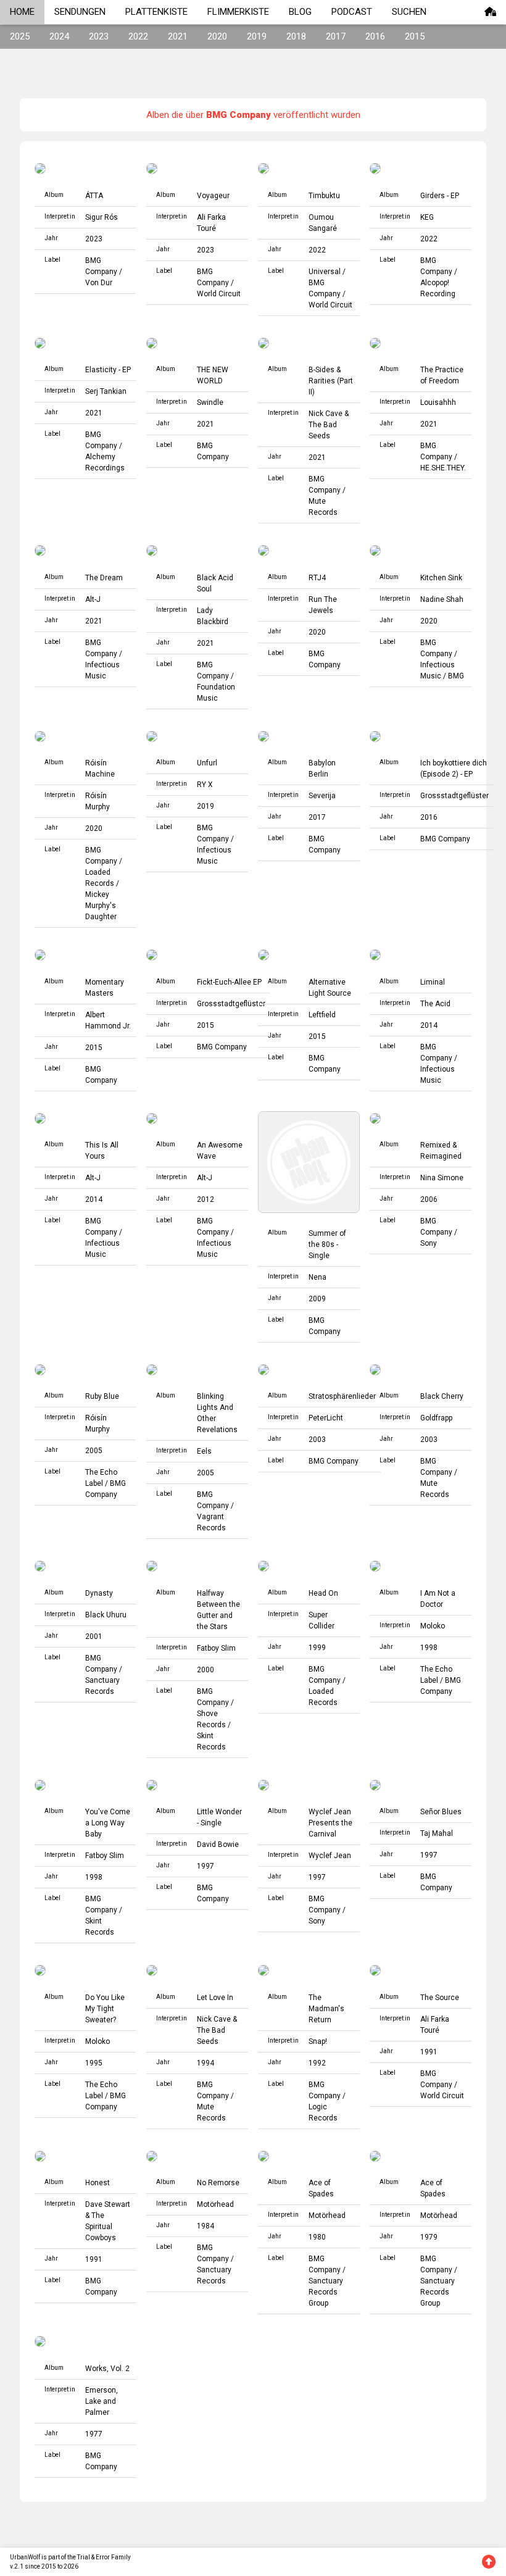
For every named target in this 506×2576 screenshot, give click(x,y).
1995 (94, 2063)
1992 (317, 2063)
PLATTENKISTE (156, 12)
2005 (94, 1451)
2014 (429, 1025)
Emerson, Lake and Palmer (102, 2401)
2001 (94, 1636)
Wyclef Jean (330, 1856)
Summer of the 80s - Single (327, 1244)
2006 (429, 1199)
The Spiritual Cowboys (101, 2227)
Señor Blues (441, 1812)
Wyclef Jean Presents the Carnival (330, 1823)
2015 (415, 36)
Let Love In (215, 1998)
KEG (427, 217)
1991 (429, 2052)
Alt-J (93, 599)
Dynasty (99, 1593)
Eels (204, 1451)
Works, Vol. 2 (107, 2369)
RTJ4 (317, 578)
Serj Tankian (106, 391)
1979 (429, 2237)
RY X (205, 785)
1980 (317, 2237)
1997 (205, 1866)
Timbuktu (324, 196)
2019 (257, 36)
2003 (317, 1440)
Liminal (433, 982)
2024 (59, 36)
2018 (296, 36)
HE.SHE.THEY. (443, 468)
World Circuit (219, 294)
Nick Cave (326, 414)
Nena (317, 1277)
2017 (336, 36)
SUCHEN (409, 12)
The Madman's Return (326, 2009)
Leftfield (322, 1015)
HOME (22, 12)
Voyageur (213, 196)
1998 (429, 1648)
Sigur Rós (102, 217)
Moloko (433, 1626)
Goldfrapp (436, 1418)
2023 (99, 36)
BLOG (300, 12)
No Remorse (218, 2183)
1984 (205, 2226)
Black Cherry (442, 1396)
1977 (94, 2434)
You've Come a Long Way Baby (108, 1823)
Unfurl (207, 763)
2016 (375, 36)
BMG (456, 676)
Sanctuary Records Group (326, 2292)
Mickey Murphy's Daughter (101, 906)
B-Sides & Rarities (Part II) (331, 381)
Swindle (210, 402)
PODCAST (352, 12)
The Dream (104, 578)
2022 (138, 36)
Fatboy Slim (216, 1648)
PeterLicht (326, 1418)
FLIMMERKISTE (238, 12)
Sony (429, 1243)
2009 (317, 1299)
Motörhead (215, 2204)
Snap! (318, 2041)
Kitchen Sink (441, 578)
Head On (323, 1593)
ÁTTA (94, 196)
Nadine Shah (442, 599)
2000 (205, 1670)
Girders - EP (440, 196)
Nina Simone (442, 1178)
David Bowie (218, 1844)
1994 (205, 2063)
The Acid (435, 1004)
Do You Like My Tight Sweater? (105, 2009)
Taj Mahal (437, 1833)
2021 (178, 36)
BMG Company (445, 839)
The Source (440, 1998)
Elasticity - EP (108, 370)
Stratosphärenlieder (342, 1396)
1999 (317, 1648)
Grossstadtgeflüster (454, 796)
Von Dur (99, 283)
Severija (322, 796)
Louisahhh (438, 402)
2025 (20, 36)
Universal (325, 272)
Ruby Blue (102, 1396)
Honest (97, 2183)
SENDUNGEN (80, 12)
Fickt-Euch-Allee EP (229, 982)
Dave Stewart (108, 2204)
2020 (217, 36)
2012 (205, 1199)
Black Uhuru (106, 1615)
